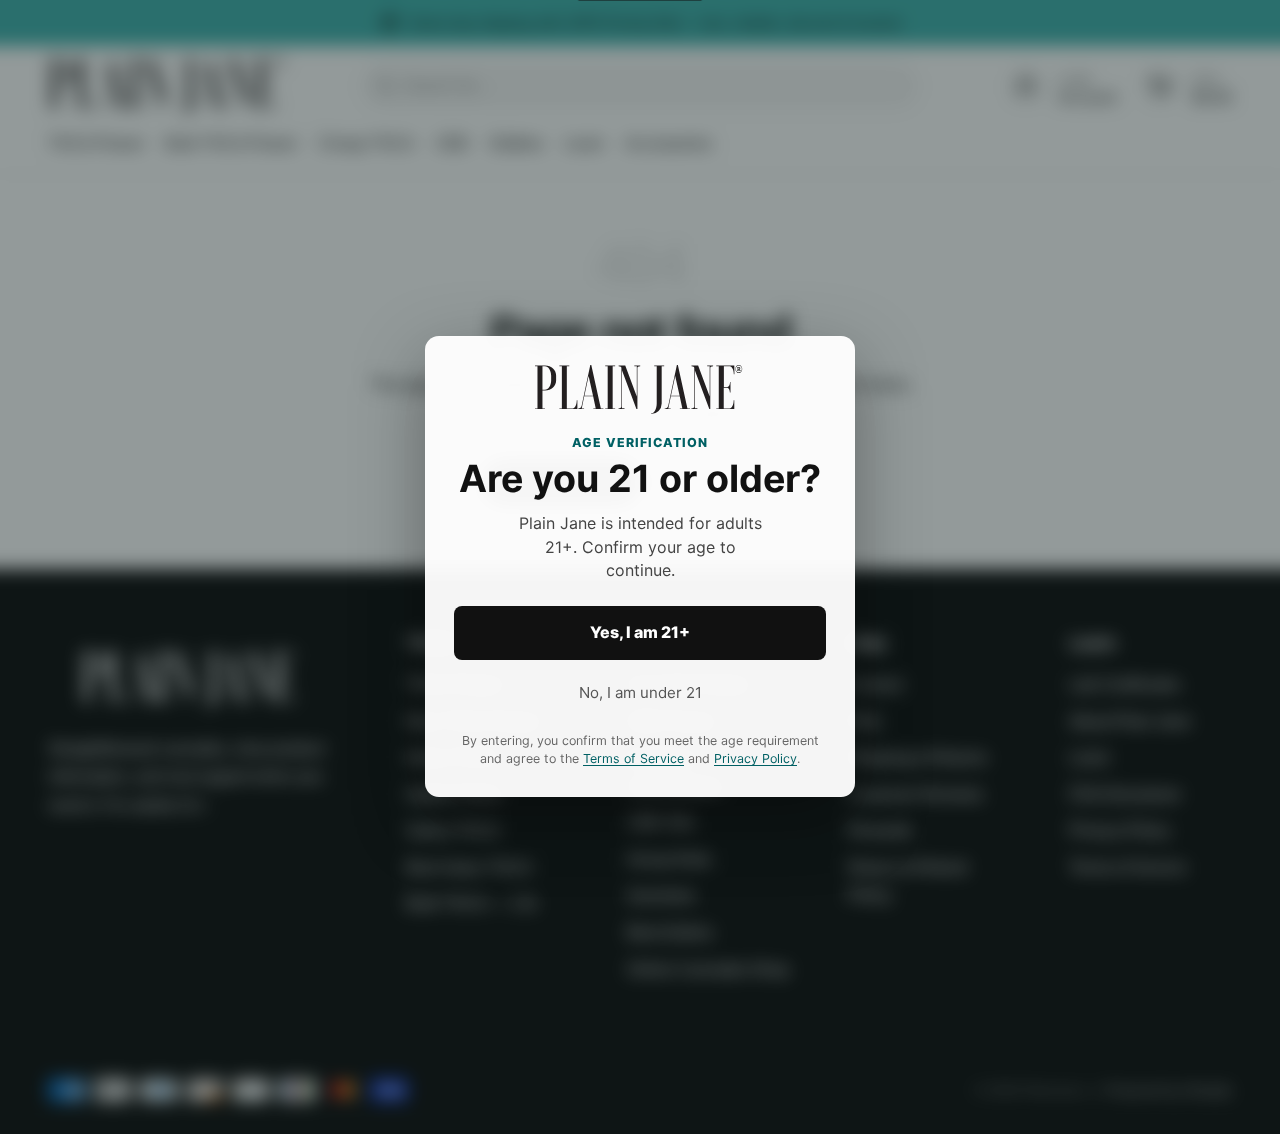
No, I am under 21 (640, 692)
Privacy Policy (755, 759)
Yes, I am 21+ (640, 633)
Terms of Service (633, 759)
